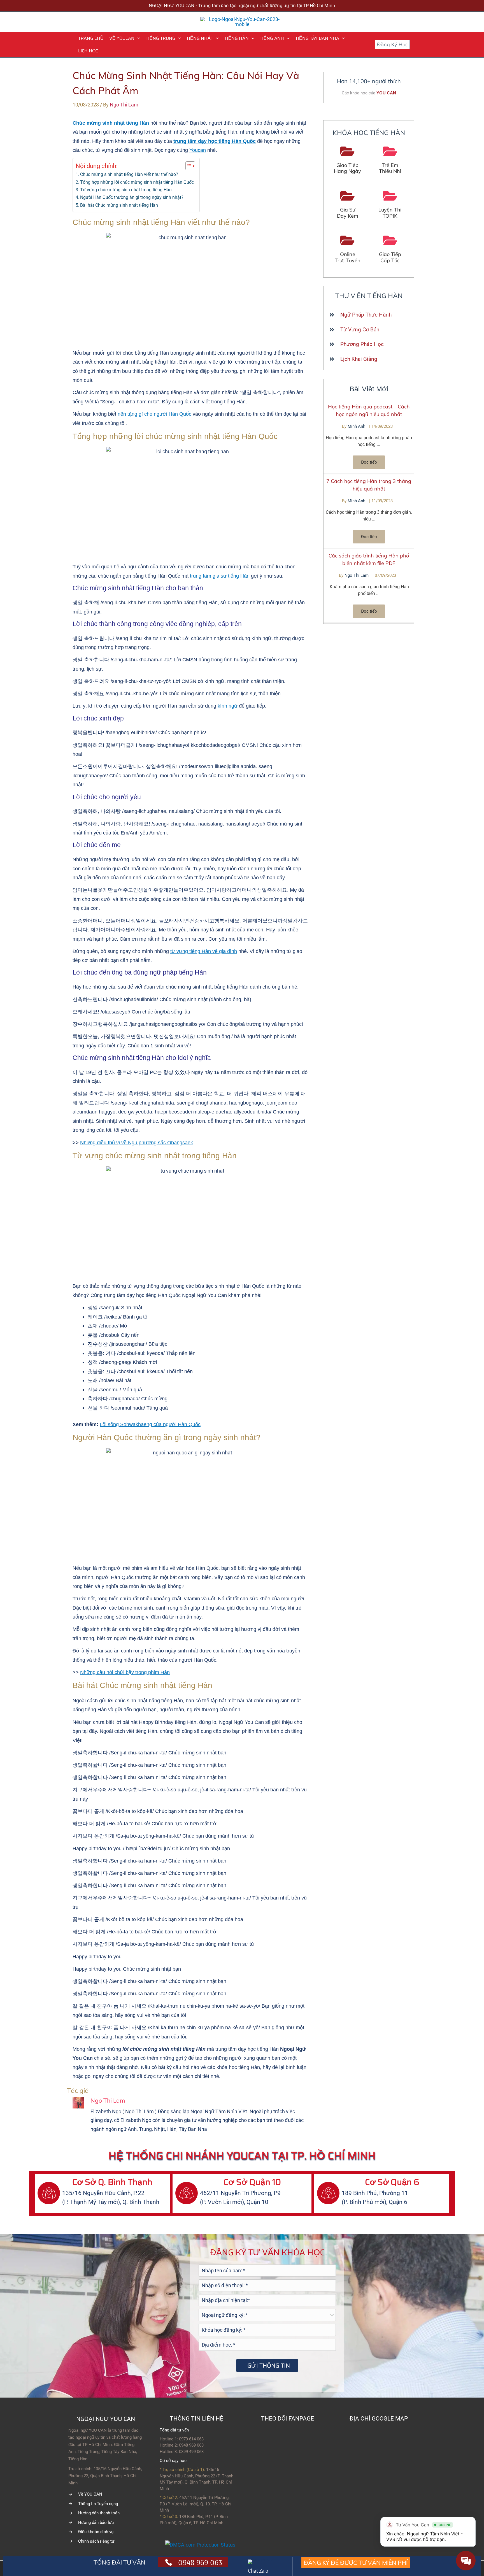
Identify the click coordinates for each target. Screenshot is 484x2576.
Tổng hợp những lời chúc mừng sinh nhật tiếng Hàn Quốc (137, 182)
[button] (137, 38)
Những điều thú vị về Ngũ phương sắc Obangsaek (137, 1143)
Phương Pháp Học (362, 344)
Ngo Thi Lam (357, 575)
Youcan (198, 150)
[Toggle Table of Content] (188, 166)
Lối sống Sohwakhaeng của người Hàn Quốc (150, 1424)
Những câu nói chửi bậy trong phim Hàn (125, 1672)
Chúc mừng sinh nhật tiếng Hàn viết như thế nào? (129, 174)
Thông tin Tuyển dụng (98, 2504)
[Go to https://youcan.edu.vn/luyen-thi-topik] (390, 205)
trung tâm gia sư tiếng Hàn (220, 576)
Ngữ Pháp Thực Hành (366, 315)
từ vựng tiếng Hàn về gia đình (204, 951)
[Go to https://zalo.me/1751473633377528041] (267, 2566)
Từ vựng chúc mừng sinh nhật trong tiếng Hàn (126, 190)
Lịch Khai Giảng (359, 359)
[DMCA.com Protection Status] (200, 2544)
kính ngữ (228, 706)
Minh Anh (357, 426)
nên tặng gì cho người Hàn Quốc (154, 414)
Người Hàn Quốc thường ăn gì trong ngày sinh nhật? (132, 197)
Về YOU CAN (90, 2494)
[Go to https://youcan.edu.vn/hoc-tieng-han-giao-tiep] (348, 160)
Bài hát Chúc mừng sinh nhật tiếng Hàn (119, 205)
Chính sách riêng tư (96, 2541)
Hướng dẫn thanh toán (99, 2513)
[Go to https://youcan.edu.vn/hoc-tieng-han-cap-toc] (390, 249)
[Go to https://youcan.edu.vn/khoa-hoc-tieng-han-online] (348, 249)
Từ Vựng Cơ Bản (360, 330)
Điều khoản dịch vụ (96, 2532)
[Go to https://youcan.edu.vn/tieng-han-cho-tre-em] (390, 160)
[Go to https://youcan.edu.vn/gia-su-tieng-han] (348, 205)
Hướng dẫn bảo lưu (96, 2522)
